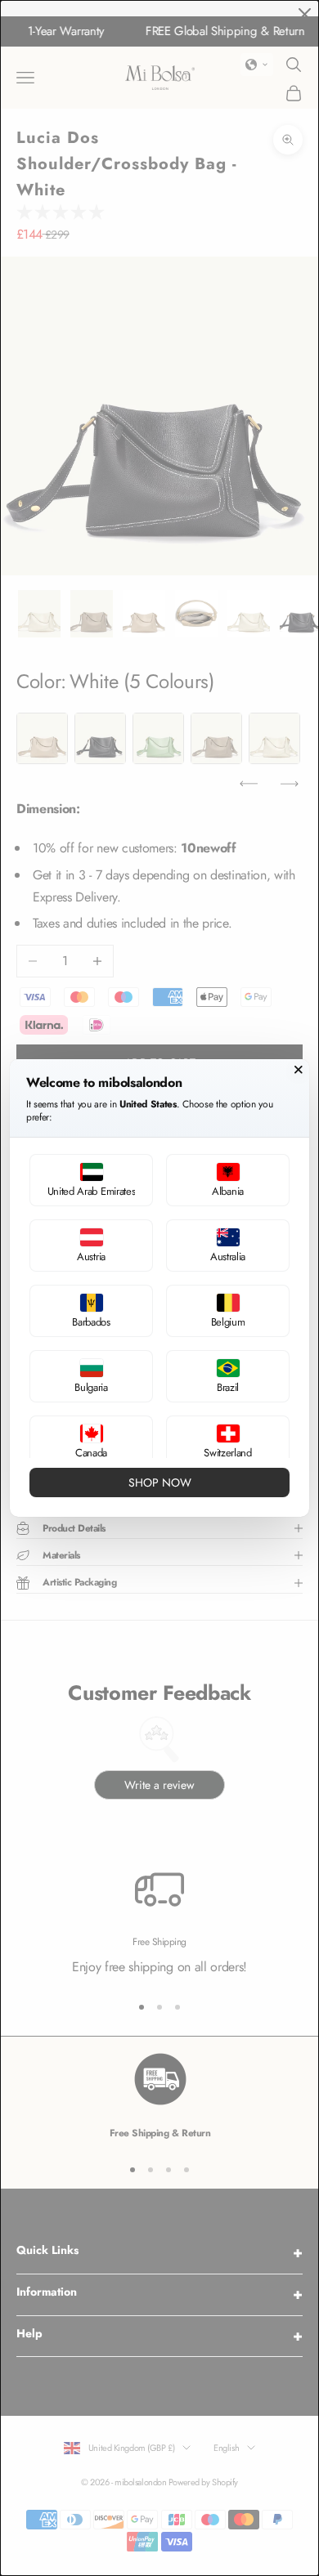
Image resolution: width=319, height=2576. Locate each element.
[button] (91, 1180)
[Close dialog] (299, 1070)
